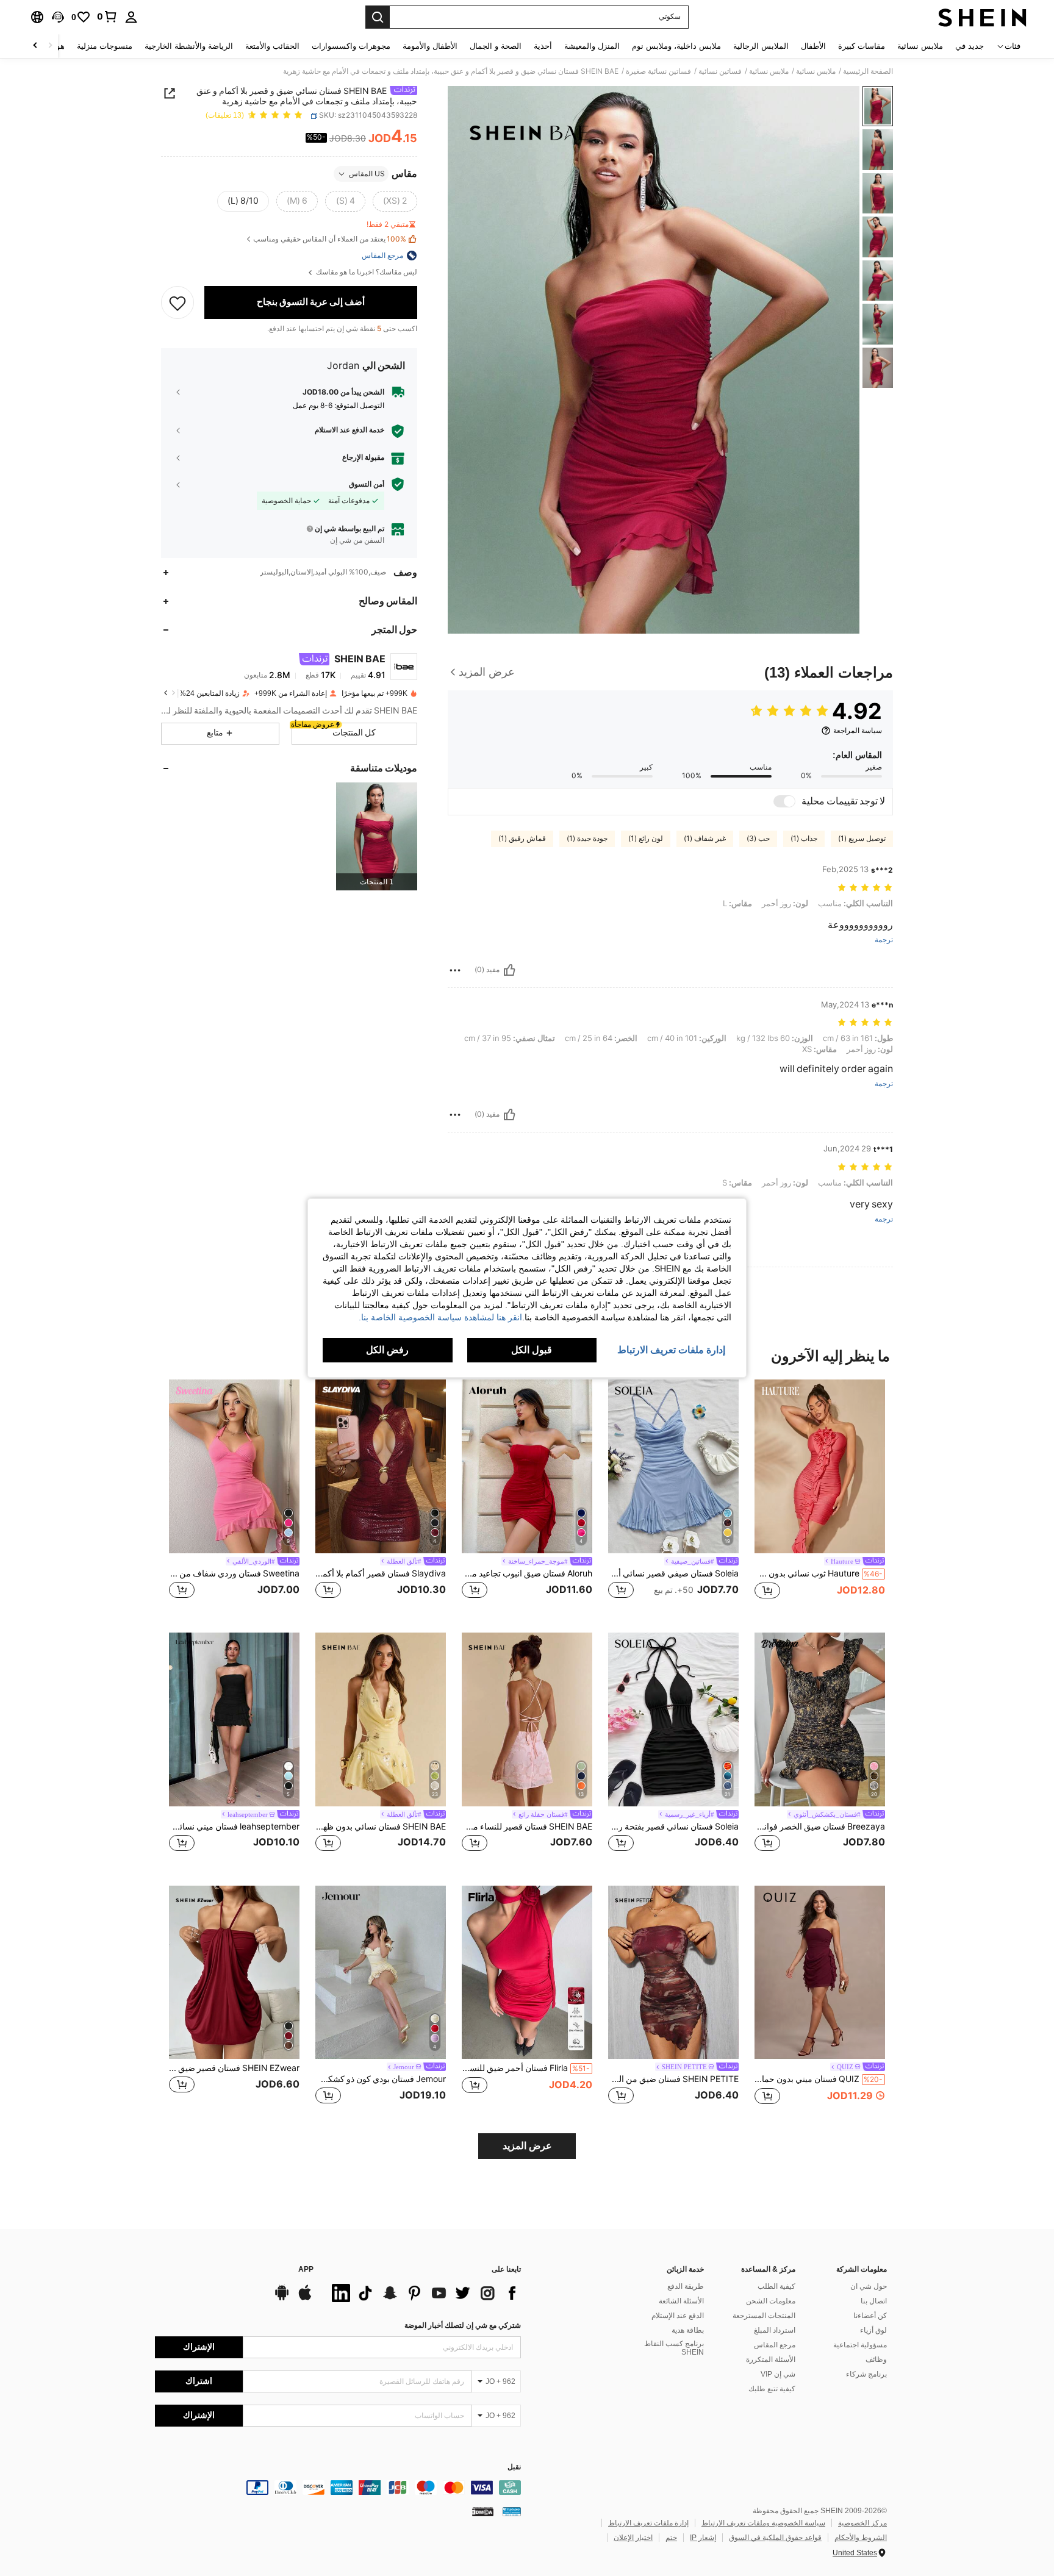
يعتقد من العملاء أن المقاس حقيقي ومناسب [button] (330, 239)
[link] (107, 16)
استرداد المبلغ (775, 2330)
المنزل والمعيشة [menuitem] (592, 46)
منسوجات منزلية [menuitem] (105, 46)
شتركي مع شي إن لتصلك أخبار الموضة (463, 2325)
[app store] (305, 2299)
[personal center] (131, 17)
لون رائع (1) (646, 839)
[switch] (784, 801)
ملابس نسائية (816, 71)
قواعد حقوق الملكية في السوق (775, 2538)
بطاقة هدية (688, 2330)
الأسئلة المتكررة (771, 2360)
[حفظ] (177, 302)
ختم (671, 2538)
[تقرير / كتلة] (455, 970)
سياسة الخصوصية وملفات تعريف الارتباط (763, 2523)
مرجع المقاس (775, 2345)
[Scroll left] (50, 46)
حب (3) (758, 839)
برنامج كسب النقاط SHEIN (674, 2348)
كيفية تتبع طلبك (772, 2389)
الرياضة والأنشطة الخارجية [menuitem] (189, 46)
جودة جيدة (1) (587, 839)
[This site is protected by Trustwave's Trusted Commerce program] (512, 2511)
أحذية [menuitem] (543, 46)
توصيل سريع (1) (862, 839)
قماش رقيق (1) (522, 839)
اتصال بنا (874, 2301)
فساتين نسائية (720, 71)
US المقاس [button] (367, 174)
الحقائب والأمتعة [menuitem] (272, 46)
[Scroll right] (35, 46)
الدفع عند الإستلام (678, 2316)
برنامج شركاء (866, 2374)
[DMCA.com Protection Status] (483, 2511)
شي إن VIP (778, 2374)
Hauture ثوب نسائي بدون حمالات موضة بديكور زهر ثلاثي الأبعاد (819, 1573)
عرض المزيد (527, 2146)
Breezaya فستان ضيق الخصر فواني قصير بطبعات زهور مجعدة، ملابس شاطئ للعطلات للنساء (820, 1826)
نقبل (514, 2467)
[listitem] (377, 836)
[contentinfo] (338, 2488)
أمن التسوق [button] (367, 484)
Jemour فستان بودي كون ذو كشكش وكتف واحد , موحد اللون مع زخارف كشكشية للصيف (381, 2079)
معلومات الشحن (771, 2301)
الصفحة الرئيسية (868, 71)
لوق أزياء (873, 2330)
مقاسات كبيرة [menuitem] (862, 46)
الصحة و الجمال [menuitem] (496, 46)
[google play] (282, 2299)
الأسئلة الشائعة (681, 2301)
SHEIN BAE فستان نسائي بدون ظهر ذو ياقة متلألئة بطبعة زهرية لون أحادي (381, 1826)
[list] (423, 2293)
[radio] (395, 201)
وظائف (876, 2360)
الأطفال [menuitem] (813, 46)
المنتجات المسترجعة (764, 2316)
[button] (58, 17)
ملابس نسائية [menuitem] (920, 46)
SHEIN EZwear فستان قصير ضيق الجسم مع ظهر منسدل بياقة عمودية (234, 2068)
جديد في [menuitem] (970, 46)
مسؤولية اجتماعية (860, 2345)
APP (306, 2270)
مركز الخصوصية (862, 2523)
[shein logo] (982, 17)
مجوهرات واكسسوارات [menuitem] (351, 46)
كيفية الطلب (776, 2286)
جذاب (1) (804, 839)
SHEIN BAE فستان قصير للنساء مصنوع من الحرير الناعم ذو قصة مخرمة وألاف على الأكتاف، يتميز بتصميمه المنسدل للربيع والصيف (527, 1826)
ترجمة (884, 940)
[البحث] (378, 17)
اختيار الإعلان (633, 2538)
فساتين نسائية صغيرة (658, 71)
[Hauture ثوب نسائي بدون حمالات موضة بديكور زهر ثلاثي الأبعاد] (820, 1466)
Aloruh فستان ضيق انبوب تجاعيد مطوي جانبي (527, 1573)
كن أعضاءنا (870, 2316)
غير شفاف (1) (705, 839)
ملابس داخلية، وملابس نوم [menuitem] (676, 46)
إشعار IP (703, 2538)
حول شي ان (869, 2286)
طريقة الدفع (686, 2286)
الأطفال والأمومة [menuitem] (430, 46)
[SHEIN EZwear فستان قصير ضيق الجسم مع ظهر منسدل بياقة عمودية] (234, 1973)
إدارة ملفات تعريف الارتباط (648, 2523)
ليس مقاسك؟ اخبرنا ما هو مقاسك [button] (366, 272)
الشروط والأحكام (861, 2538)
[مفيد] (509, 970)
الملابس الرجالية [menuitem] (761, 46)
